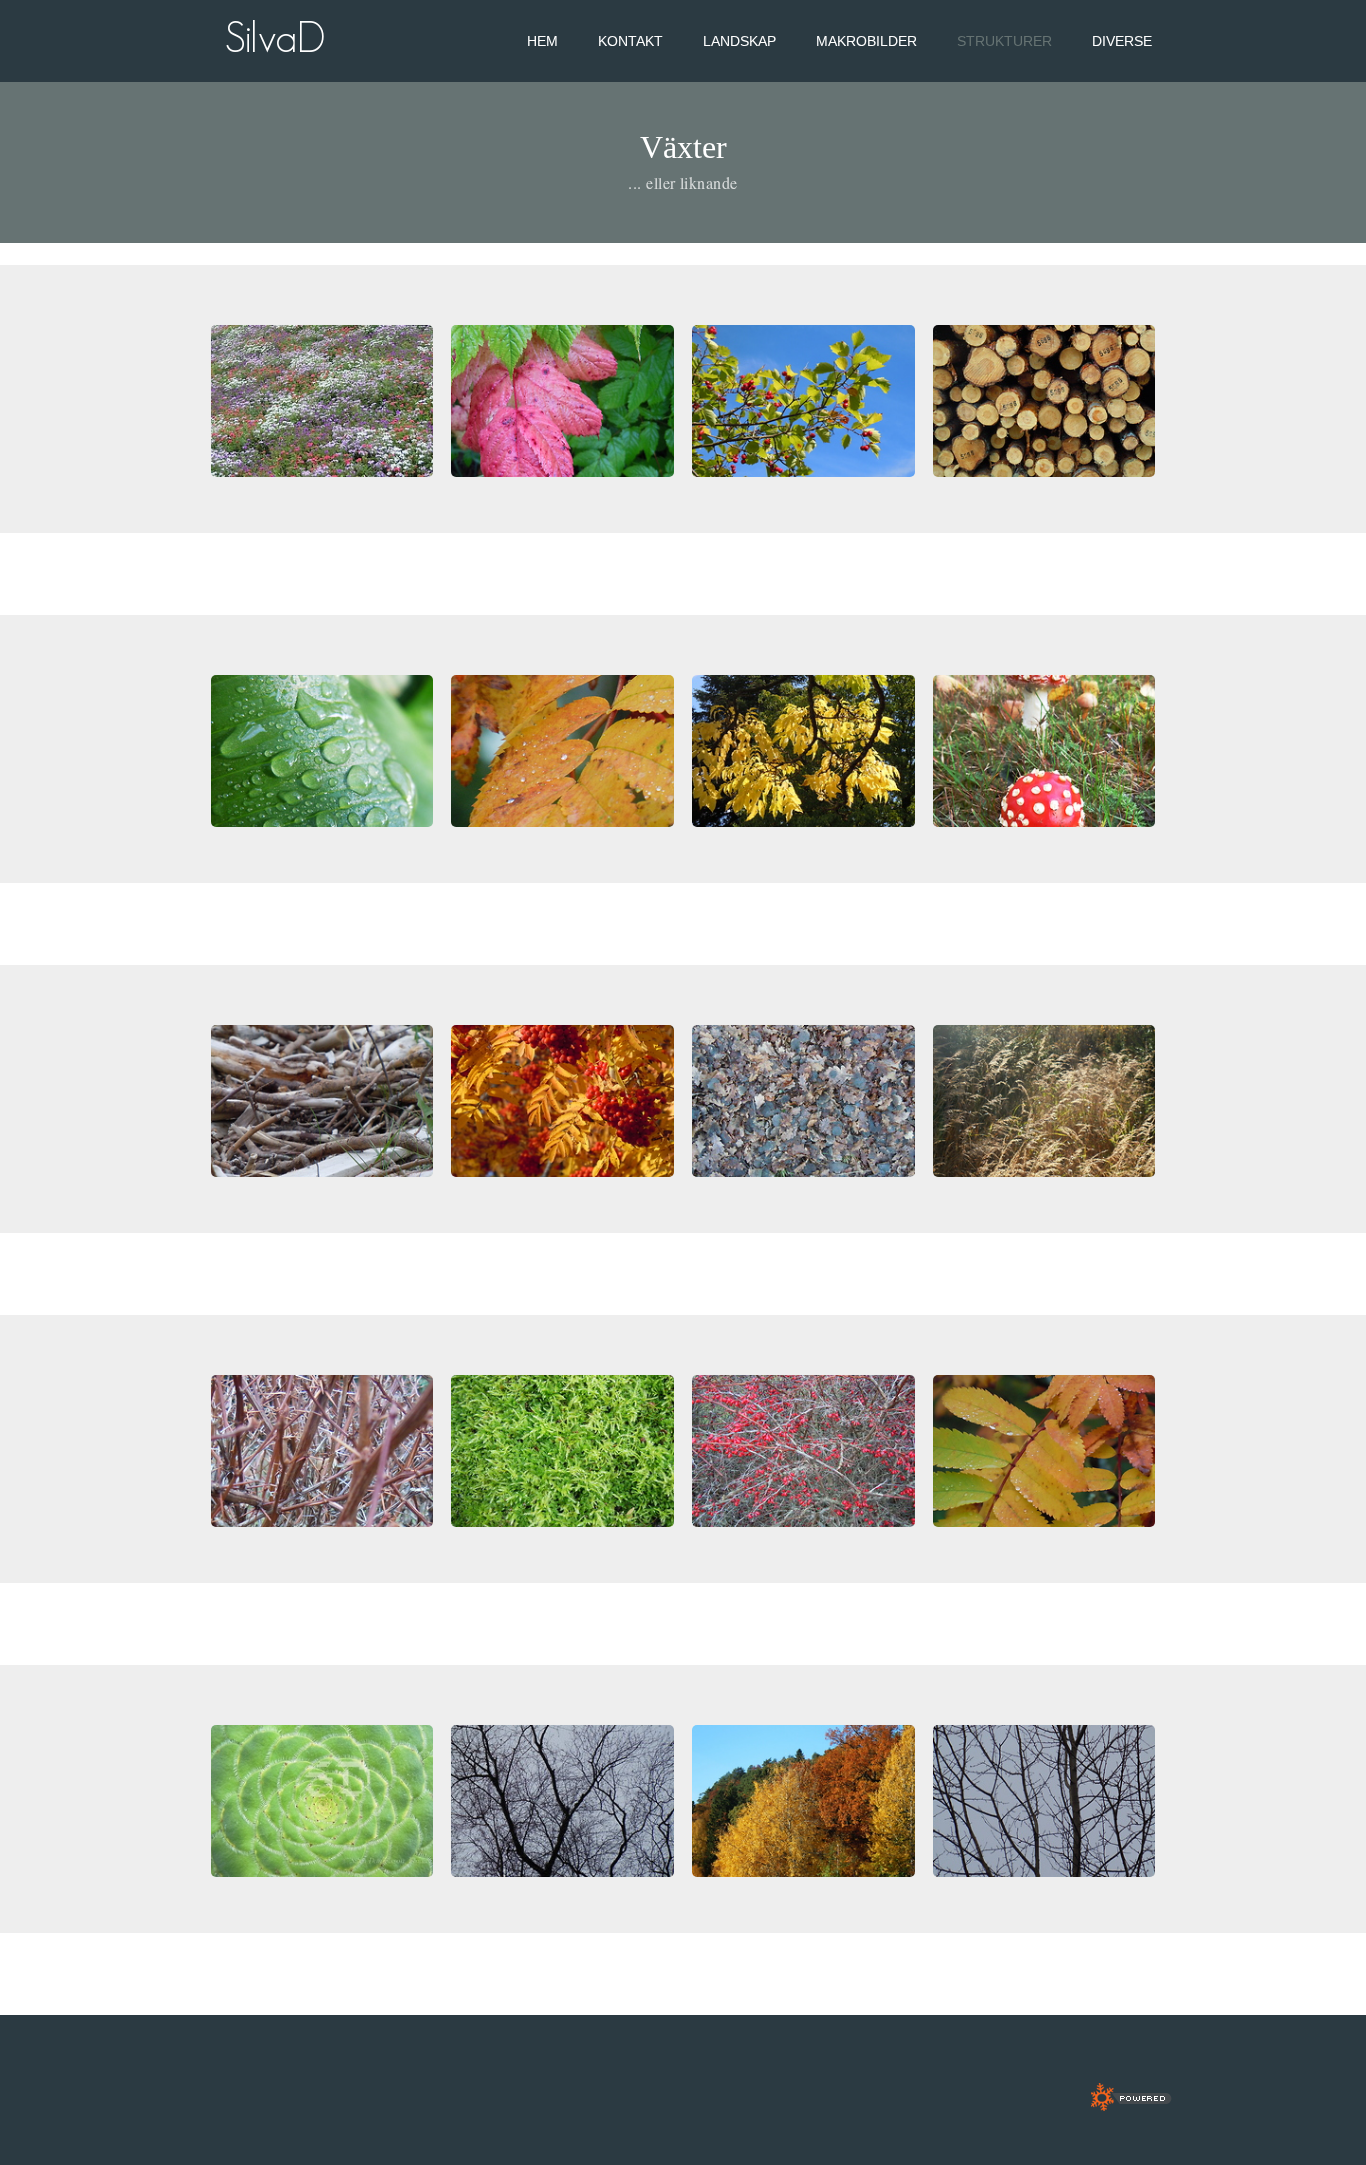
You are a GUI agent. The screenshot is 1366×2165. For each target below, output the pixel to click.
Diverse (1122, 41)
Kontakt (630, 41)
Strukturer (1004, 41)
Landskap (739, 41)
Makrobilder (866, 41)
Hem (542, 41)
